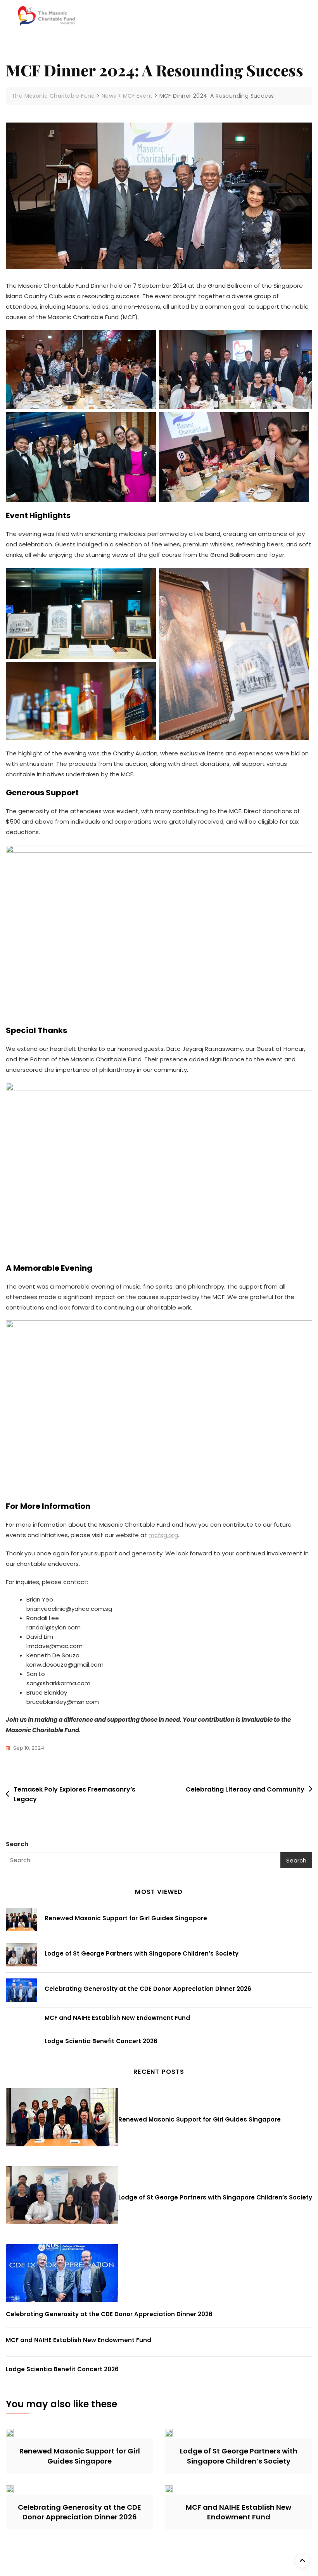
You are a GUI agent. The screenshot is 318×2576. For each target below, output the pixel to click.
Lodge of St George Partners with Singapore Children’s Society (142, 1953)
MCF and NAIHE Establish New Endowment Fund (117, 2018)
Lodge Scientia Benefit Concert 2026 (101, 2041)
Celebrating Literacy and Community (245, 1789)
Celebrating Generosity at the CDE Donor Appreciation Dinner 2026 (148, 1989)
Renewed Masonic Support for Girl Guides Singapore (126, 1918)
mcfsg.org (163, 1535)
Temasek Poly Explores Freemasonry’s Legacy (74, 1794)
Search (17, 1844)
